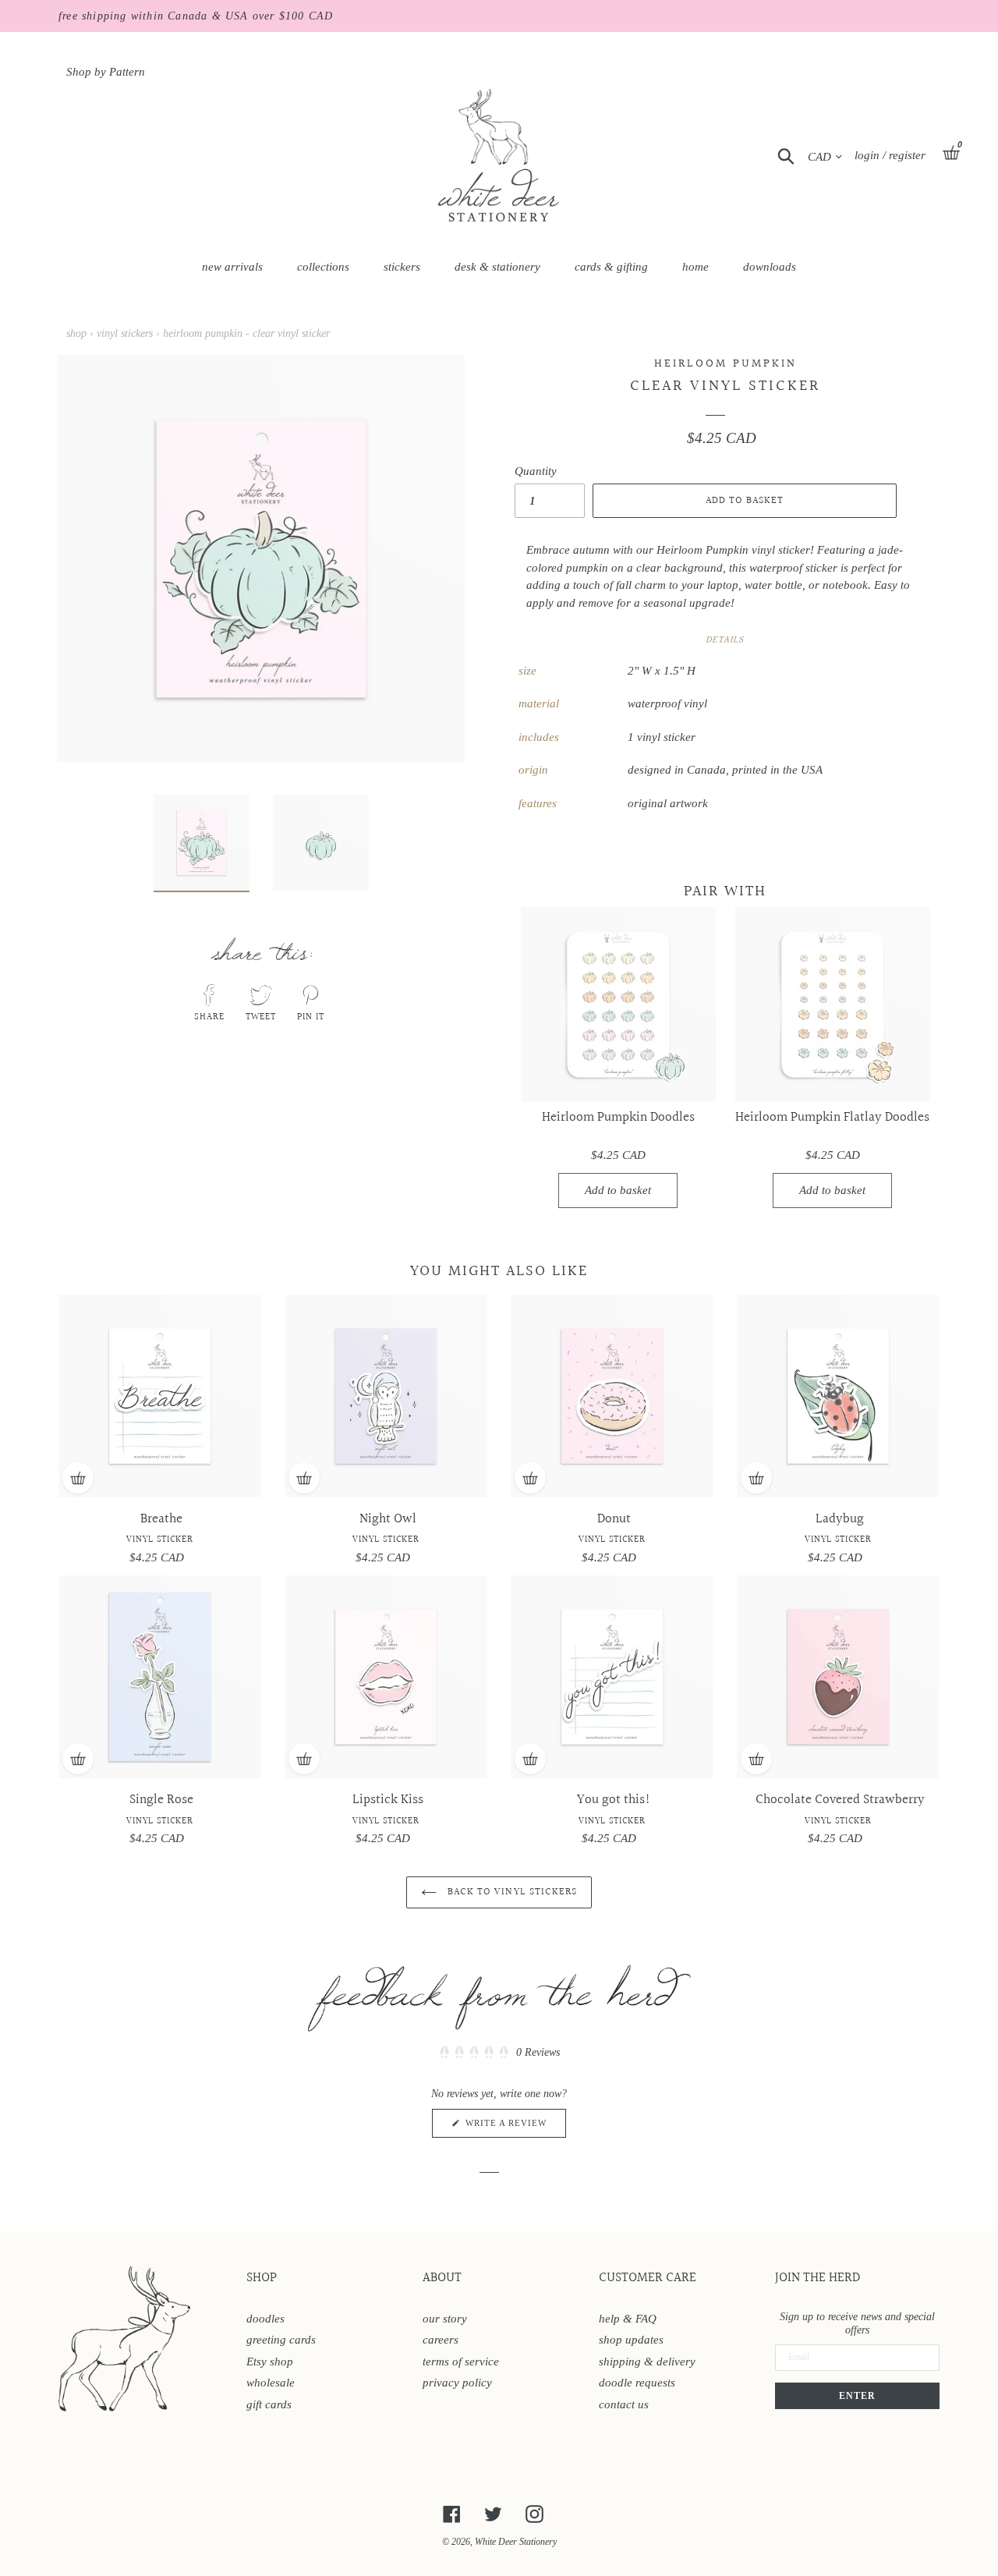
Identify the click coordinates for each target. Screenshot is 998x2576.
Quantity (536, 471)
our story (445, 2319)
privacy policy (457, 2383)
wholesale (271, 2383)
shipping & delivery (647, 2362)
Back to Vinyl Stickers (511, 1892)
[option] (190, 847)
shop (76, 333)
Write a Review (514, 2128)
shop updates (631, 2340)
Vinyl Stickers (125, 333)
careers (441, 2340)
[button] (499, 2052)
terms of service (461, 2362)
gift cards (269, 2404)
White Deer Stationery (516, 2542)
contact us (624, 2404)
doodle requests (637, 2383)
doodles (265, 2319)
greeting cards (281, 2340)
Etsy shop (270, 2362)
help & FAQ (628, 2319)
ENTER (857, 2396)
